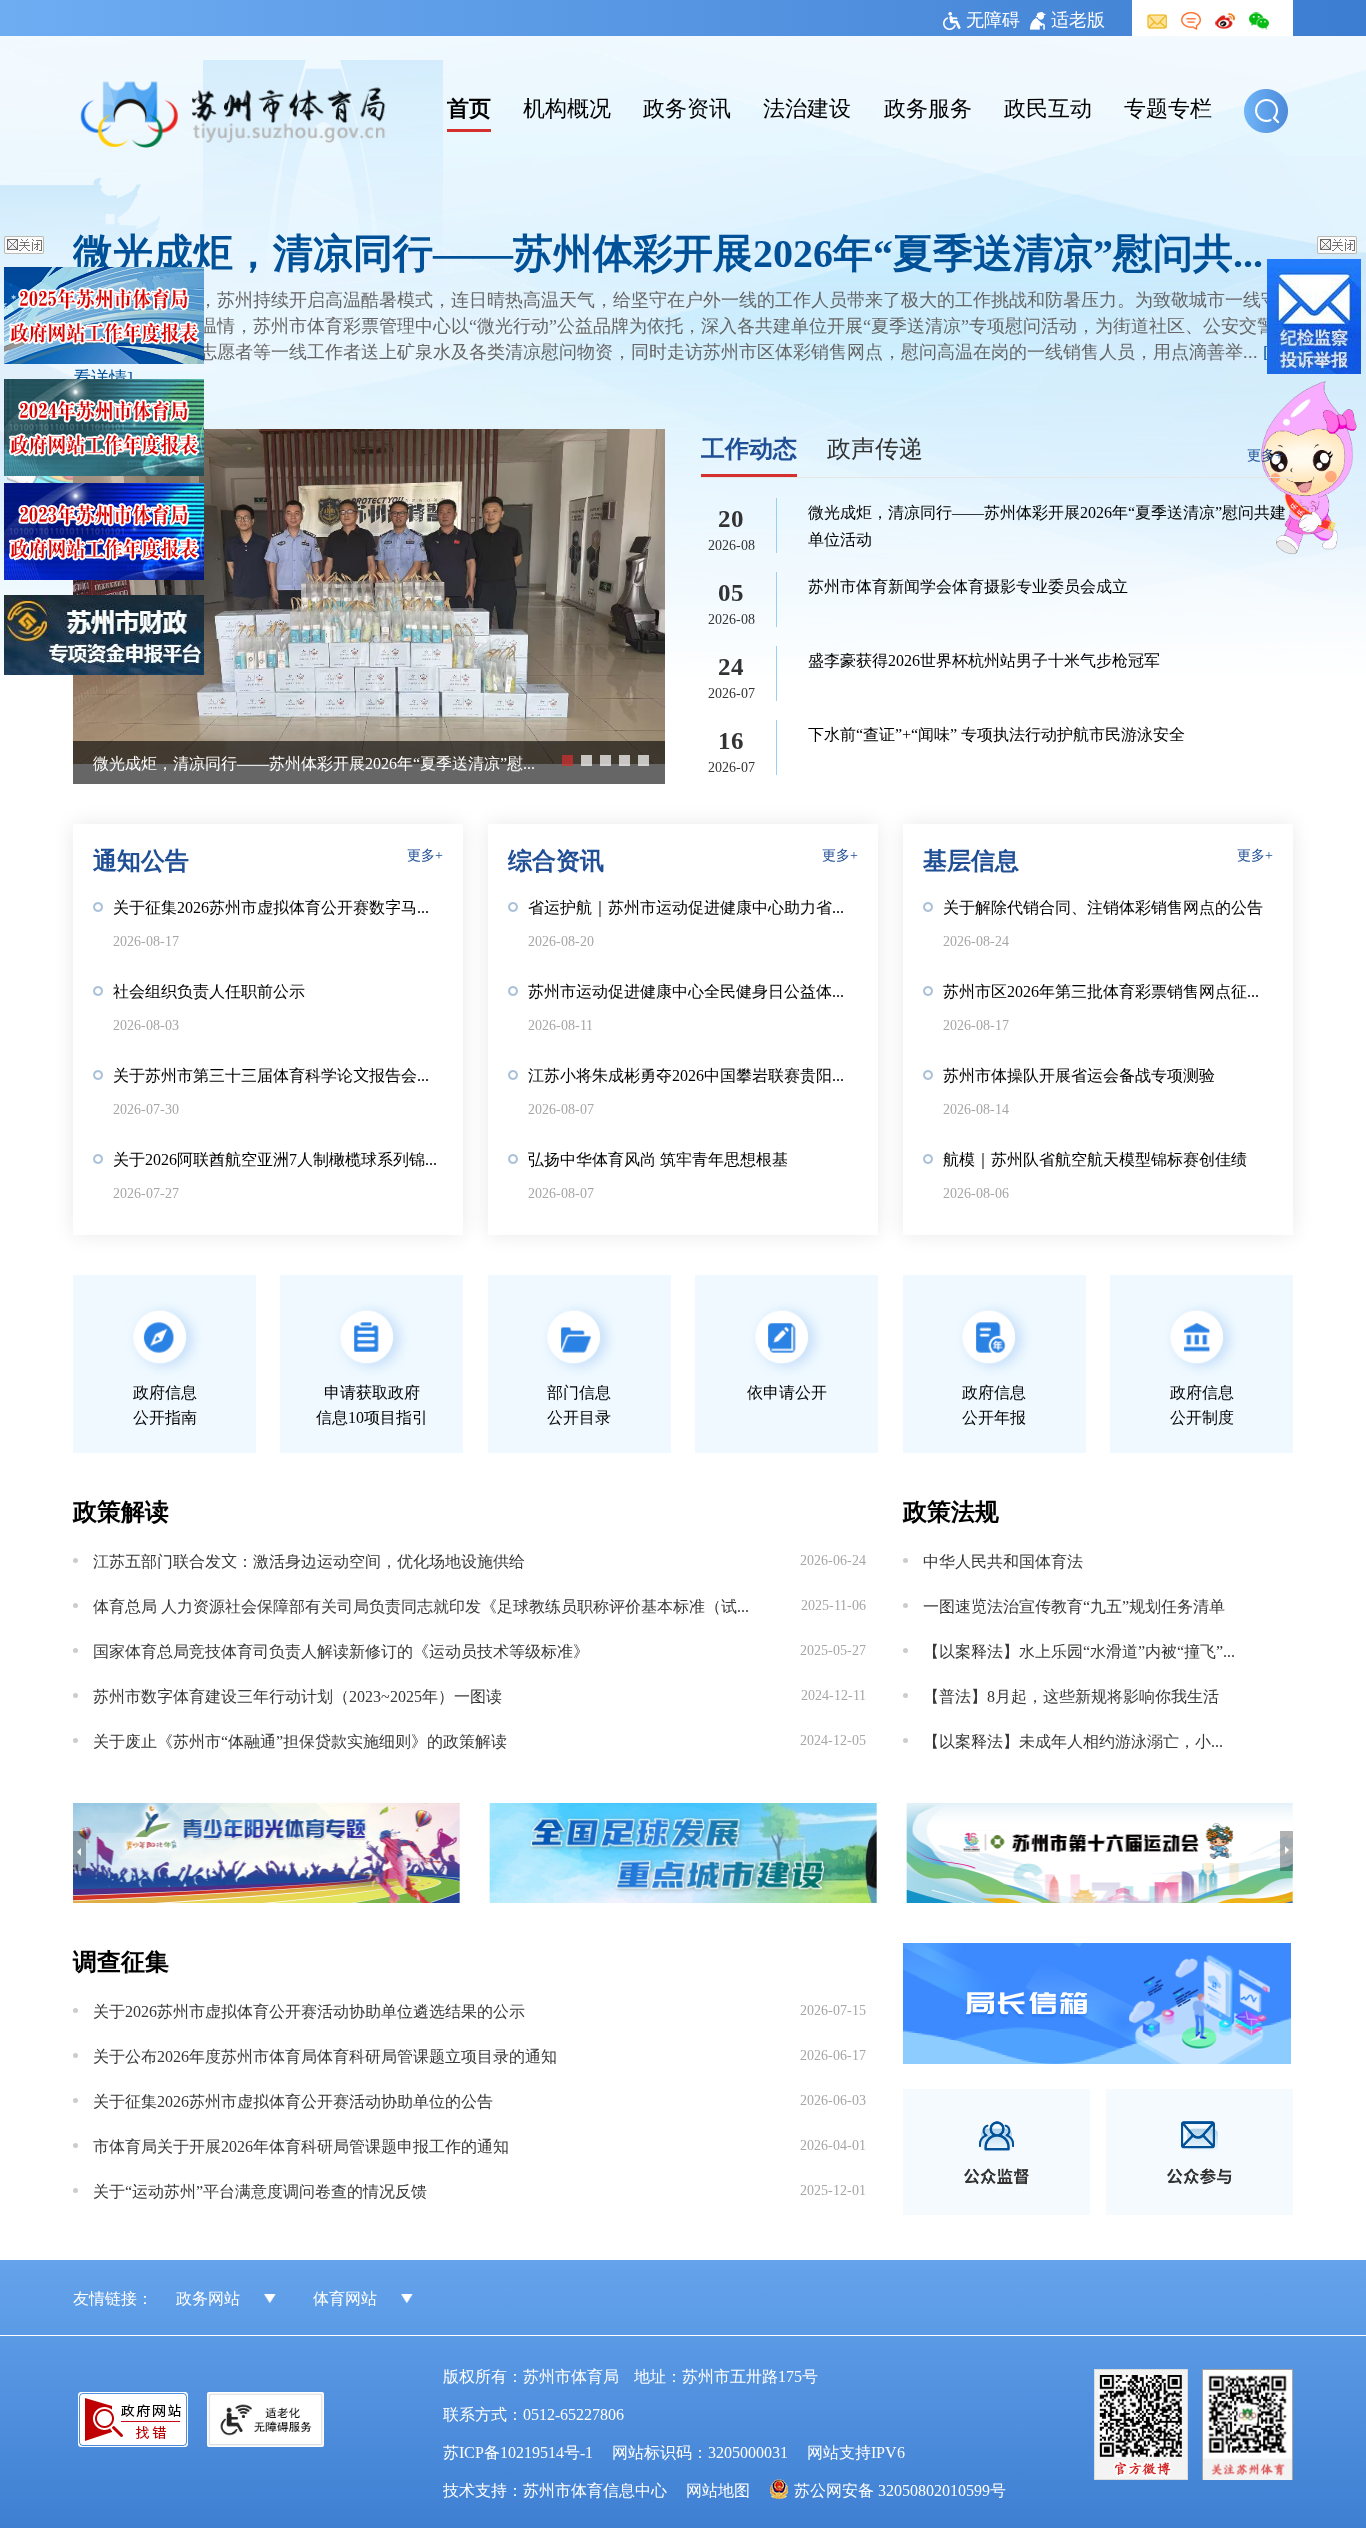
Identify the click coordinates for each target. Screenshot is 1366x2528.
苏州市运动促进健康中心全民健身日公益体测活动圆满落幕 (693, 990)
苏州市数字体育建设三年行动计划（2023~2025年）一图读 (297, 1695)
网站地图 (718, 2489)
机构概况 (567, 106)
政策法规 (951, 1509)
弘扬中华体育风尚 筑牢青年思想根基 (658, 1158)
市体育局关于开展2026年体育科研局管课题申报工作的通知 (301, 2145)
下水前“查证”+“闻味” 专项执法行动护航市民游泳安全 (996, 733)
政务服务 (928, 106)
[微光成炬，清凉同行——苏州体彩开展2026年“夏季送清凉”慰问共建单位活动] (369, 596)
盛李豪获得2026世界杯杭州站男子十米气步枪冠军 (984, 659)
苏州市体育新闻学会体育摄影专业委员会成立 (968, 585)
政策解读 (121, 1509)
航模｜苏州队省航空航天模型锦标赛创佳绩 (1095, 1158)
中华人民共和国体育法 (1003, 1560)
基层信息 (971, 858)
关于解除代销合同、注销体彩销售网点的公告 (1103, 906)
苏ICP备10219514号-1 (518, 2451)
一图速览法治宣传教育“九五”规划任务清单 (1074, 1605)
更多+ (1265, 454)
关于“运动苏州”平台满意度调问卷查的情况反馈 (260, 2190)
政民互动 (1048, 106)
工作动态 (749, 446)
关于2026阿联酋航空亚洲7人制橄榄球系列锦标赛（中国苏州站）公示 (278, 1158)
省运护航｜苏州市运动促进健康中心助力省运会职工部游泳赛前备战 (693, 906)
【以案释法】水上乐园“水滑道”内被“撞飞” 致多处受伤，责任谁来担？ (1080, 1650)
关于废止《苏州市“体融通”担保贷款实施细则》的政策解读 (300, 1740)
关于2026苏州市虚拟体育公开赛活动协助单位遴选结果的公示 (309, 2010)
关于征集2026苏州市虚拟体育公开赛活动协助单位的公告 (293, 2100)
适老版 (1078, 18)
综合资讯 (556, 858)
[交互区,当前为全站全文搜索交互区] (1268, 111)
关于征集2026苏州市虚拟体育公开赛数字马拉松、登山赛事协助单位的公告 (278, 906)
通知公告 (141, 858)
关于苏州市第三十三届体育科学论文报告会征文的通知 (278, 1074)
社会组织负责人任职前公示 (209, 990)
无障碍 (993, 18)
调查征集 (121, 1959)
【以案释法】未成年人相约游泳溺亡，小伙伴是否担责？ (1080, 1740)
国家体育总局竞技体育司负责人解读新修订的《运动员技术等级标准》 (341, 1650)
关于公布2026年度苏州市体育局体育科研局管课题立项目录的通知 (325, 2055)
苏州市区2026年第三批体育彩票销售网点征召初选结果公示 (1108, 990)
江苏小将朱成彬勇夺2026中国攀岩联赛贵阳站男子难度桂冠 (693, 1074)
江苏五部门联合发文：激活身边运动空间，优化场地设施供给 (309, 1560)
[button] (1266, 111)
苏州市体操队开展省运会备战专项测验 (1079, 1074)
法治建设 (807, 106)
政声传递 (875, 446)
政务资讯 (687, 106)
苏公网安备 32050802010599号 (900, 2489)
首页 (469, 106)
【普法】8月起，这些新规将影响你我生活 (1071, 1695)
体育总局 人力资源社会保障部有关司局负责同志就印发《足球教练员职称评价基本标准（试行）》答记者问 (421, 1605)
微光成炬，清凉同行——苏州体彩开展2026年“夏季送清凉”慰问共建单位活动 (683, 250)
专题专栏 (1168, 106)
